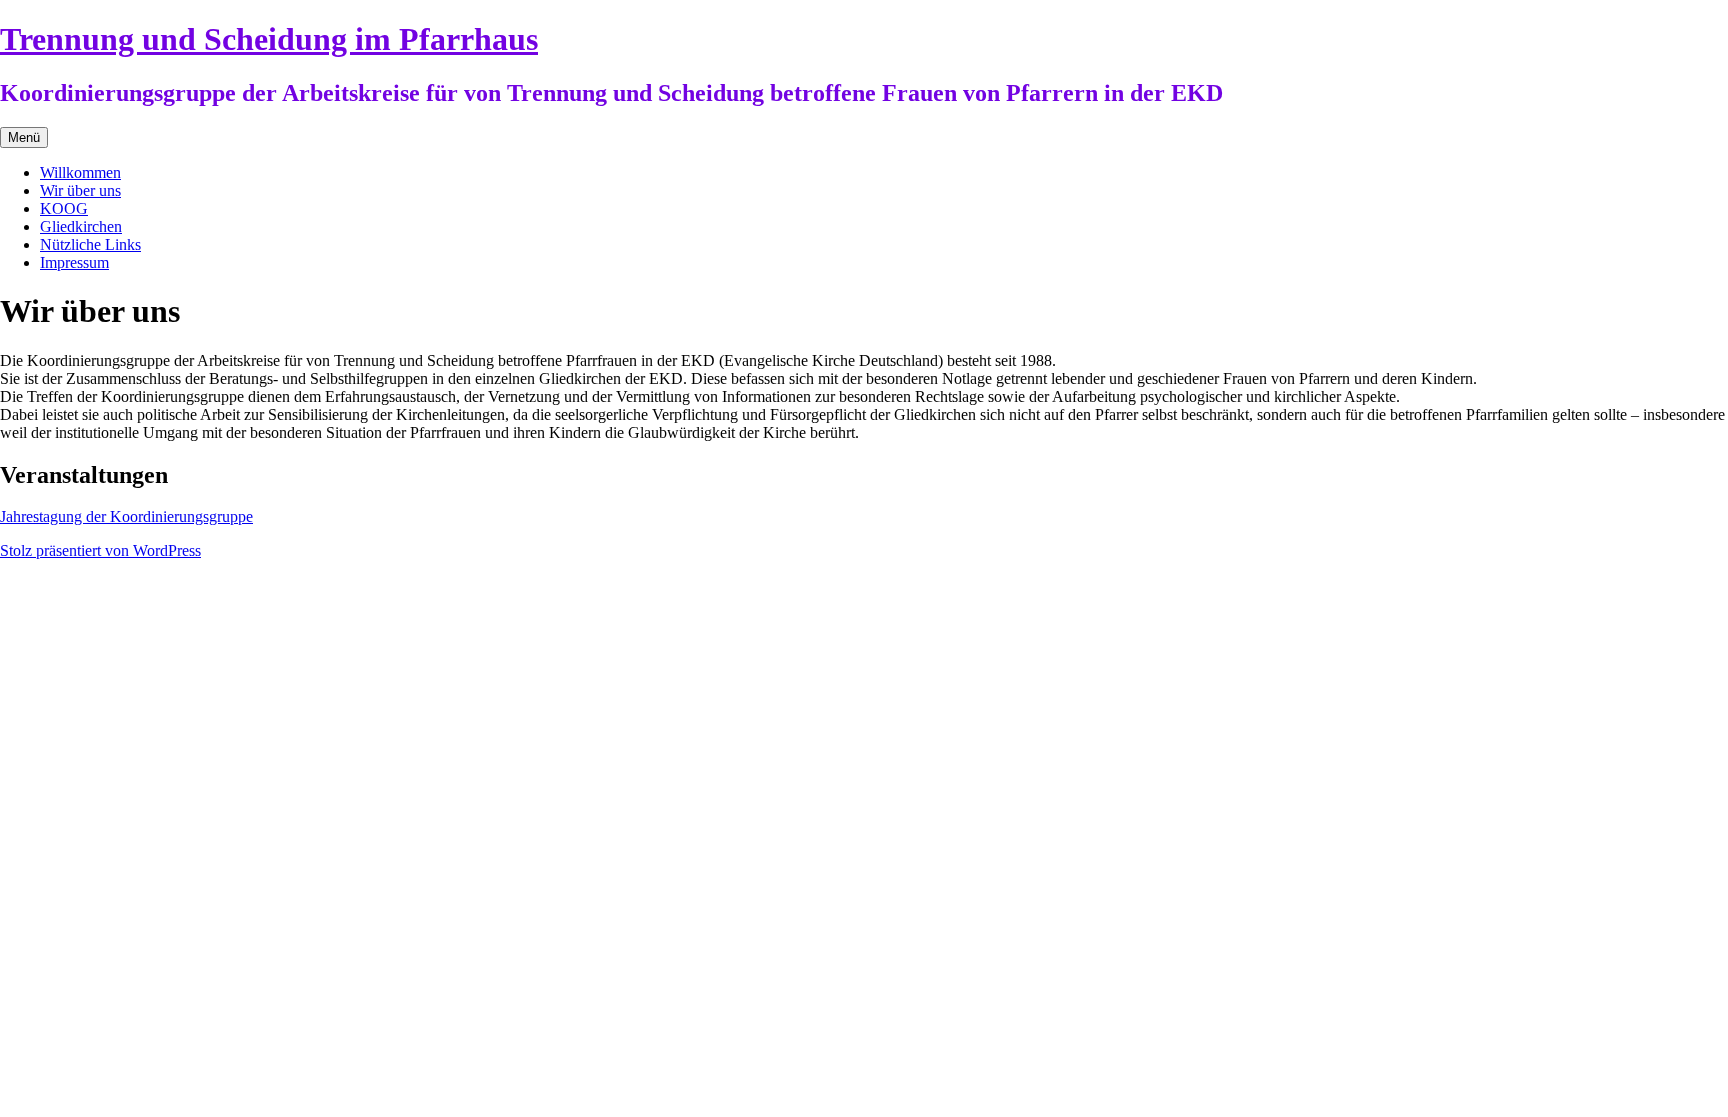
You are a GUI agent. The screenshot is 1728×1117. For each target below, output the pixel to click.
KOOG (64, 208)
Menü (24, 137)
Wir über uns (80, 190)
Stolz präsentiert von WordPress (100, 550)
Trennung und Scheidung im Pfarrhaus (269, 39)
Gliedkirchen (81, 226)
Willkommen (80, 172)
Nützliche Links (90, 244)
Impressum (74, 262)
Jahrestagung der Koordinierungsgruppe (126, 516)
